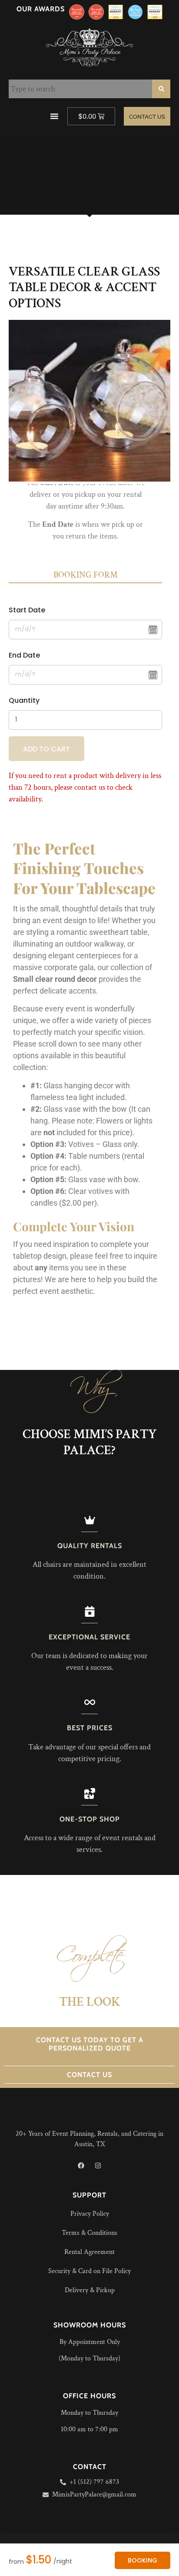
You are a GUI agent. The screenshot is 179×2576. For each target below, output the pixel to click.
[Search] (161, 89)
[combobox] (80, 89)
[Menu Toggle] (54, 116)
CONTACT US (89, 2075)
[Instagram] (98, 2165)
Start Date (27, 610)
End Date (24, 655)
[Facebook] (81, 2165)
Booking (143, 2560)
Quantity (24, 700)
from (16, 2562)
